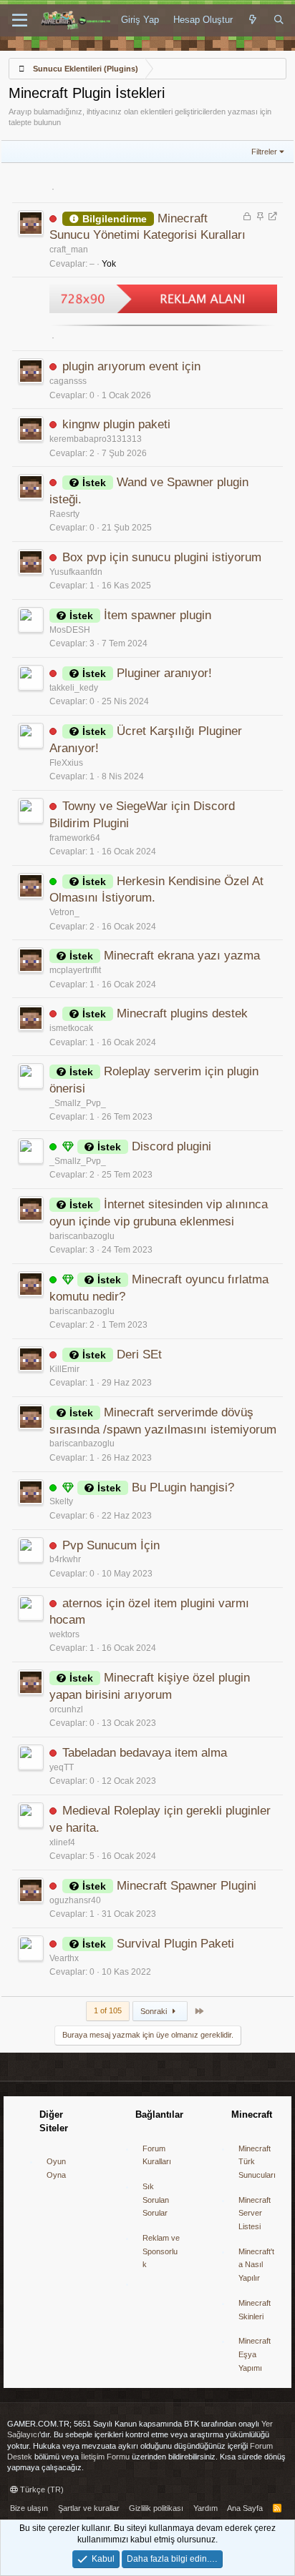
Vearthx (64, 1958)
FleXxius (66, 763)
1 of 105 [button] (108, 2010)
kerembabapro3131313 (96, 439)
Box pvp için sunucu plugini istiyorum (162, 557)
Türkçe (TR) (41, 2489)
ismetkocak (71, 1028)
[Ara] (279, 20)
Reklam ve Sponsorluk (161, 2251)
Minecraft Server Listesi (255, 2213)
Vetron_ (64, 912)
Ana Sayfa (245, 2508)
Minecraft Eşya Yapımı (255, 2354)
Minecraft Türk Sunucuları (257, 2162)
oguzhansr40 (75, 1900)
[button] (20, 21)
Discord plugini (171, 1146)
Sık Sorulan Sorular (156, 2200)
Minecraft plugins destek (182, 1013)
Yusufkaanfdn (76, 572)
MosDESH (70, 630)
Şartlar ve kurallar (89, 2508)
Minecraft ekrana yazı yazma (182, 956)
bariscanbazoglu (82, 1236)
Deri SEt (139, 1354)
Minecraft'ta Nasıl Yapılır (256, 2265)
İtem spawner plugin (158, 615)
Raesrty (64, 514)
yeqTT (62, 1767)
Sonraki (155, 2011)
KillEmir (64, 1369)
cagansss (68, 381)
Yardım (205, 2508)
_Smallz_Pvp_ (78, 1103)
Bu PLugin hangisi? (183, 1487)
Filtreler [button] (264, 152)
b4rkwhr (65, 1559)
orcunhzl (66, 1709)
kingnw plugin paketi (116, 424)
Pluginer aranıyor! (164, 673)
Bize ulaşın (29, 2508)
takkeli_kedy (74, 688)
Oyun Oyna (56, 2168)
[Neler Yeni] (253, 20)
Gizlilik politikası (156, 2508)
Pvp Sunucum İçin (111, 1545)
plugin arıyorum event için (131, 366)
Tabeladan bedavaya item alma (145, 1753)
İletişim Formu (105, 2457)
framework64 (75, 838)
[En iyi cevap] (68, 1147)
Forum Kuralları (157, 2155)
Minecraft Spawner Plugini (187, 1886)
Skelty (61, 1501)
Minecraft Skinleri (255, 2310)
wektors (64, 1634)
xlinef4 (62, 1842)
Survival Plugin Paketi (175, 1944)
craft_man (69, 250)
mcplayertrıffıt (75, 970)
